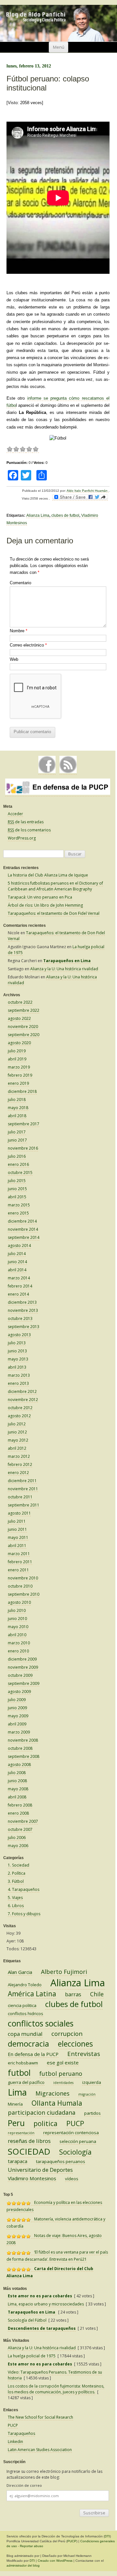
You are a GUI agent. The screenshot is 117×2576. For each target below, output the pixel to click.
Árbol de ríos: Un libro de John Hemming (45, 905)
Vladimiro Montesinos (32, 2178)
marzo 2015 (19, 1205)
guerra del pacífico (26, 2082)
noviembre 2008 (23, 1740)
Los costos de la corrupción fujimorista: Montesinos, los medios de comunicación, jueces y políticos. (56, 2389)
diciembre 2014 (22, 1221)
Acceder (15, 814)
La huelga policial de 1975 (32, 2356)
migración (87, 2094)
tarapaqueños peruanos (61, 2161)
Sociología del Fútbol (27, 2320)
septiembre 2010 (24, 1594)
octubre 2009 (20, 1675)
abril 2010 (17, 1635)
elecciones (75, 2044)
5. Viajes (15, 1898)
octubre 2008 (20, 1748)
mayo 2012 (18, 1440)
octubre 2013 (20, 1318)
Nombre (19, 631)
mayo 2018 (18, 1108)
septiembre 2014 (24, 1237)
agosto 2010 (19, 1602)
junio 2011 (17, 1529)
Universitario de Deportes (40, 2170)
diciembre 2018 (22, 1091)
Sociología (75, 2152)
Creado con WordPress (55, 2561)
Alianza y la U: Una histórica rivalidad (64, 969)
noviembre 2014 (23, 1229)
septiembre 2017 (24, 1124)
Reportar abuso (32, 2546)
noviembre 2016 (23, 1148)
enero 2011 (18, 1570)
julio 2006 (17, 1838)
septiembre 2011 (24, 1505)
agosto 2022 (19, 1018)
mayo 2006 (18, 1846)
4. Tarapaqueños (24, 1889)
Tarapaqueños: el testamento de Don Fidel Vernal (54, 913)
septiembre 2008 (24, 1756)
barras (73, 1994)
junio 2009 (17, 1708)
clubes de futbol (65, 515)
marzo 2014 (19, 1278)
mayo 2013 (18, 1359)
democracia (28, 2044)
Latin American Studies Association (40, 2450)
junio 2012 (17, 1432)
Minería (15, 2104)
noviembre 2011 (23, 1489)
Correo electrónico (28, 645)
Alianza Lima (38, 515)
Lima (17, 2092)
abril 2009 (17, 1724)
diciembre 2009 (22, 1659)
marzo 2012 (19, 1456)
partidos (92, 2113)
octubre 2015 (20, 1173)
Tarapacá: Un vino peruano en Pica (40, 897)
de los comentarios (29, 830)
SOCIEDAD (29, 2151)
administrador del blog (23, 2565)
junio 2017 (17, 1140)
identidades (63, 2083)
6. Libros (16, 1906)
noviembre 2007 (23, 1821)
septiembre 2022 (24, 1010)
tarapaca (18, 2161)
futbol (19, 2073)
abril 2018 (17, 1116)
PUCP (75, 2123)
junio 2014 (17, 1262)
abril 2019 (17, 1059)
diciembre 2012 (22, 1391)
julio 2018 (17, 1100)
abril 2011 (17, 1546)
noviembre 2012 (23, 1400)
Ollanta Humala (57, 2103)
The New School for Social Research (40, 2417)
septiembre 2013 (24, 1327)
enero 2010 (18, 1651)
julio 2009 (17, 1700)
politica (45, 2123)
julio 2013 (17, 1343)
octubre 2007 (20, 1829)
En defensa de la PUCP (33, 2054)
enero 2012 (18, 1473)
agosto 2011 (19, 1513)
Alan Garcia (20, 1972)
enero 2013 (18, 1383)
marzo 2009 (19, 1732)
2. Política (17, 1873)
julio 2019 (17, 1051)
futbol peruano (61, 2074)
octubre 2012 (20, 1408)
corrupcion (67, 2034)
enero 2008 (18, 1813)
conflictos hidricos (26, 2014)
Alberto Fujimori (64, 1972)
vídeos (72, 2179)
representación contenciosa (71, 2133)
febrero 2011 (20, 1562)
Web (14, 659)
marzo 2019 (19, 1067)
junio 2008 (17, 1781)
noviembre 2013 (23, 1310)
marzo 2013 (19, 1375)
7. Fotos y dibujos (24, 1914)
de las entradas (26, 822)
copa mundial (25, 2034)
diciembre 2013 (22, 1302)
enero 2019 (18, 1083)
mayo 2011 (18, 1537)
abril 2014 (17, 1270)
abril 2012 (17, 1448)
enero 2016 (18, 1164)
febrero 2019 (20, 1075)
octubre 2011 (20, 1497)
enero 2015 (18, 1213)
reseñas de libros (29, 2141)
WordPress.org (22, 838)
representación (21, 2133)
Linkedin (15, 2442)
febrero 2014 (20, 1286)
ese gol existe (63, 2062)
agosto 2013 (19, 1335)
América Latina (32, 1994)
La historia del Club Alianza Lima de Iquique (48, 875)
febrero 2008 (20, 1805)
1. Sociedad (19, 1865)
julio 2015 (17, 1181)
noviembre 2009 (23, 1667)
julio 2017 (17, 1132)
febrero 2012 (20, 1464)
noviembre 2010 (23, 1578)
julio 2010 (17, 1610)
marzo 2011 (19, 1554)
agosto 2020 (19, 1043)
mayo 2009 (18, 1716)
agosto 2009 (19, 1692)
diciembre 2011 (22, 1481)
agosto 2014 (19, 1246)
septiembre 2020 (24, 1035)
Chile (97, 1994)
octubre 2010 (20, 1586)
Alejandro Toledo (25, 1985)
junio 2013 (17, 1351)
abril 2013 (17, 1367)
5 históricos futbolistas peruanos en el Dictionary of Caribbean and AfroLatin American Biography (55, 886)
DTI (107, 2536)
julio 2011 (17, 1521)
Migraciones (52, 2093)
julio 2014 (17, 1254)
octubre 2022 (20, 1002)
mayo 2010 (18, 1627)
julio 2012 (17, 1424)
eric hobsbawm (23, 2063)
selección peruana (78, 2141)
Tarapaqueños (21, 2433)
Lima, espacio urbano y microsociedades (46, 2304)
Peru (16, 2123)
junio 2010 (17, 1619)
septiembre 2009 (24, 1683)
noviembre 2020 (23, 1027)
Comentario (20, 583)
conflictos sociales (41, 2023)
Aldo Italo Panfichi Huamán (88, 491)
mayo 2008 (18, 1789)
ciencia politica (22, 2005)
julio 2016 (17, 1156)
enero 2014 (18, 1294)
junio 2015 (17, 1189)
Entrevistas (84, 2054)
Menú (59, 47)
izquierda (92, 2082)
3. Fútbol (16, 1881)
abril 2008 (17, 1797)
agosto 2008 (19, 1765)
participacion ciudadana (42, 2112)
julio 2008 (17, 1773)
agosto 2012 (19, 1416)
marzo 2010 (19, 1643)
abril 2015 (17, 1197)
